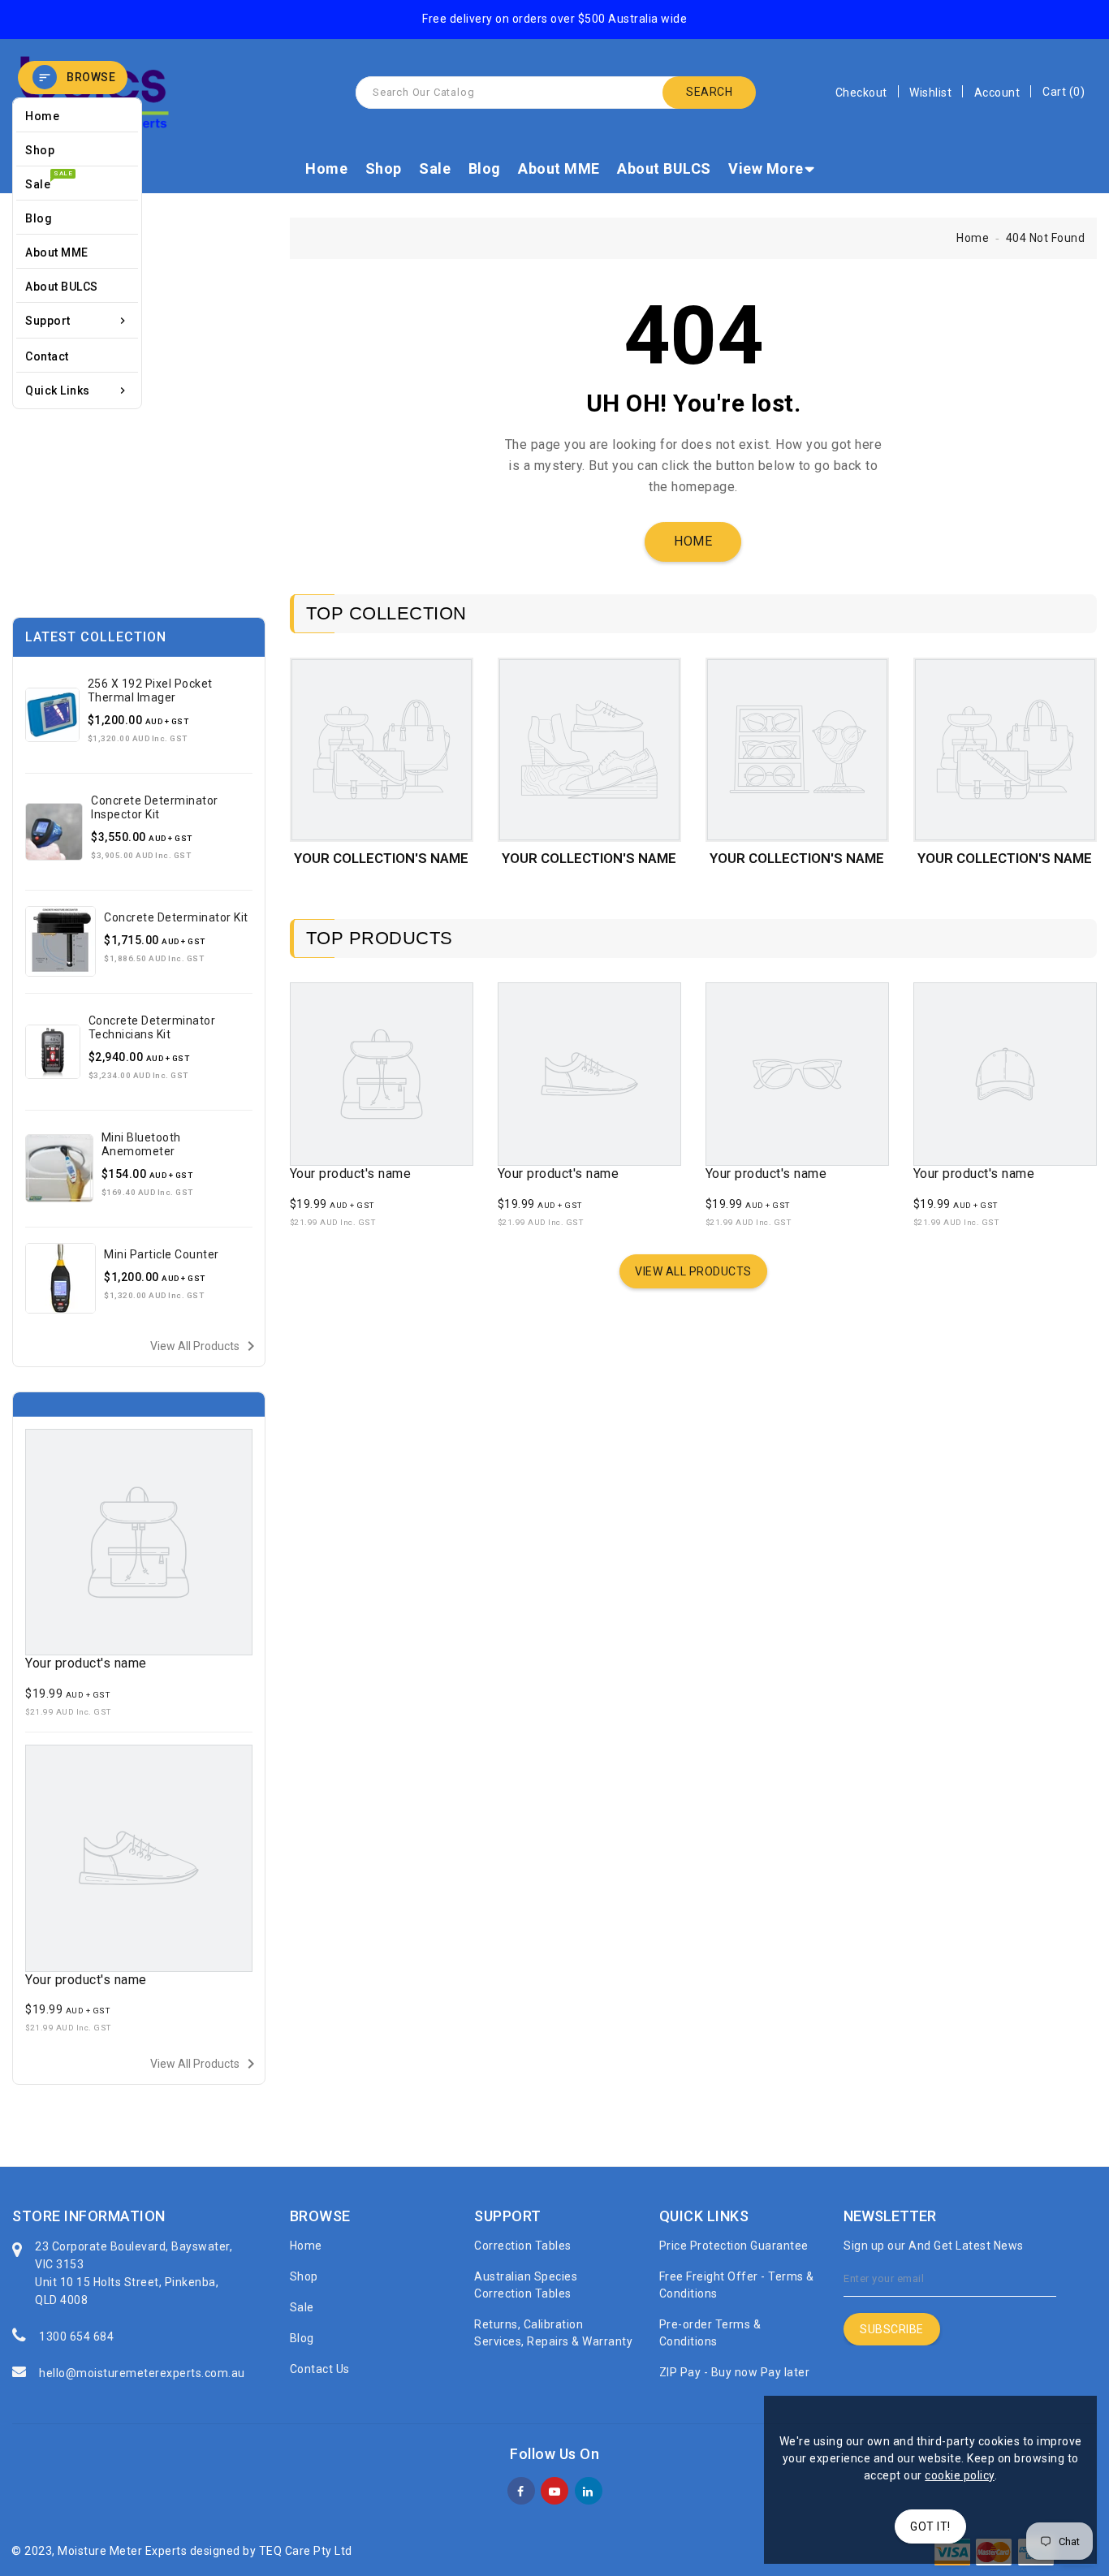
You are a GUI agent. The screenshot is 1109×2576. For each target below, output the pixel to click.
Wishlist (930, 93)
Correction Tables (523, 2246)
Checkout (861, 93)
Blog (485, 168)
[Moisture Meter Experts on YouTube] (555, 2489)
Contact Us (320, 2369)
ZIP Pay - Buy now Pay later (735, 2372)
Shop (384, 168)
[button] (73, 78)
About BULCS (664, 168)
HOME (693, 541)
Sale (435, 168)
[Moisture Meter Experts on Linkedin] (588, 2489)
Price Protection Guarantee (734, 2246)
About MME (559, 168)
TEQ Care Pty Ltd (306, 2551)
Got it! (930, 2526)
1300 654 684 (76, 2337)
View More (766, 168)
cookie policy (960, 2475)
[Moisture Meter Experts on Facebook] (521, 2489)
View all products (205, 1346)
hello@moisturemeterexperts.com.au (142, 2373)
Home (326, 168)
